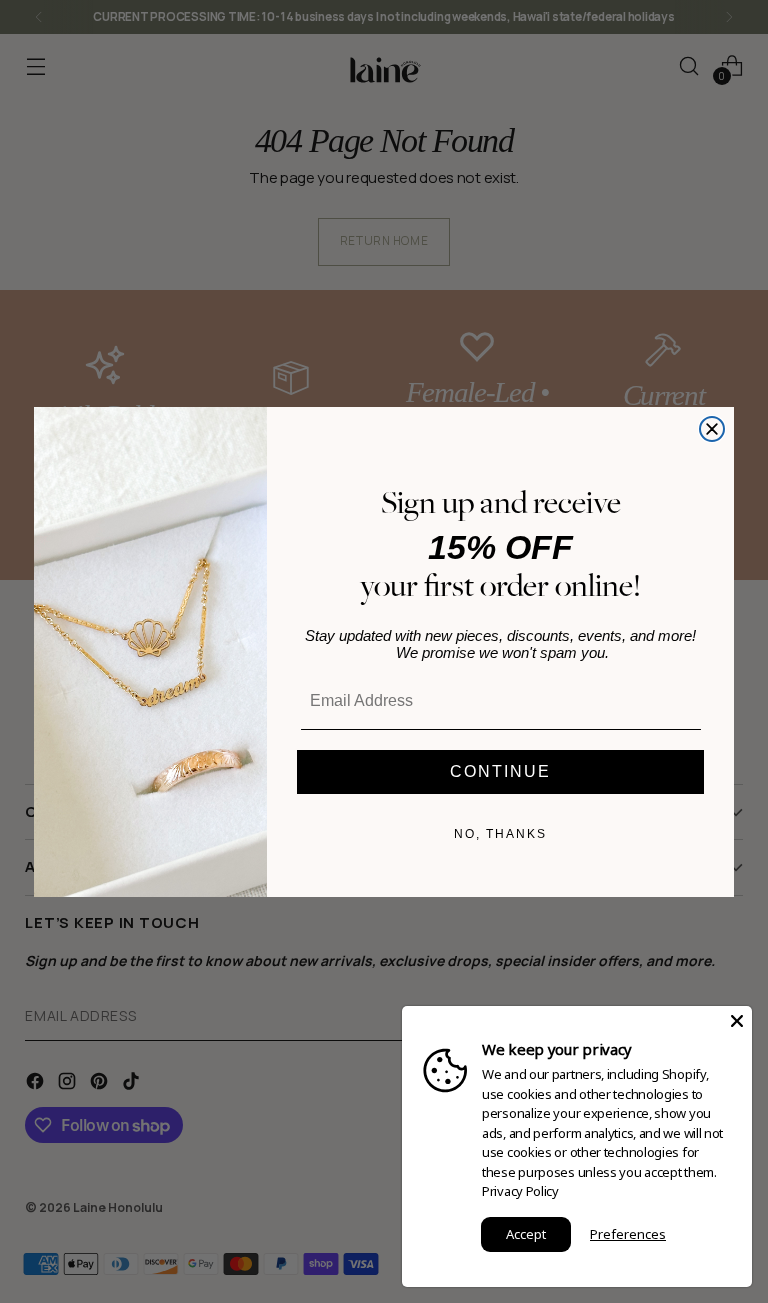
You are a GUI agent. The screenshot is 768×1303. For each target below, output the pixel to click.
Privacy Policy (520, 1191)
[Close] (737, 1021)
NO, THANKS (500, 834)
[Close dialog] (712, 429)
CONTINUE (500, 771)
